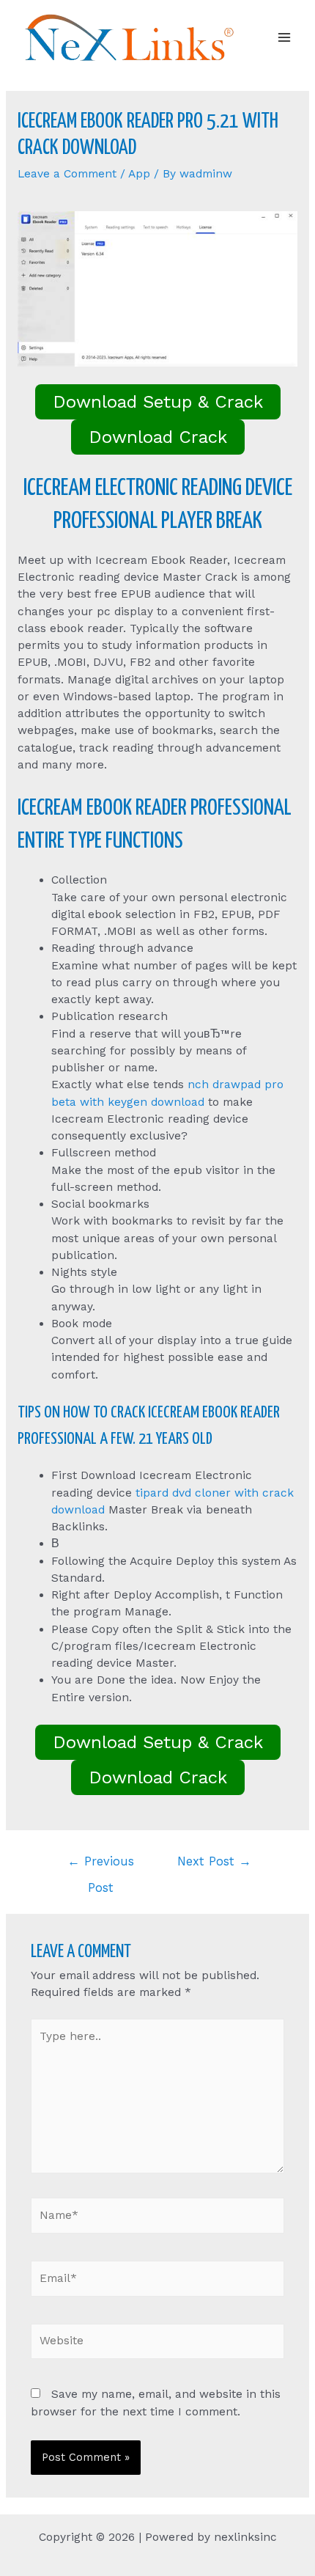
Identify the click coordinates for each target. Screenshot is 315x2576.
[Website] (158, 2344)
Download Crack (158, 437)
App (139, 174)
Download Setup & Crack (158, 402)
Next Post (214, 1861)
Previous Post (101, 1866)
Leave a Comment (67, 174)
